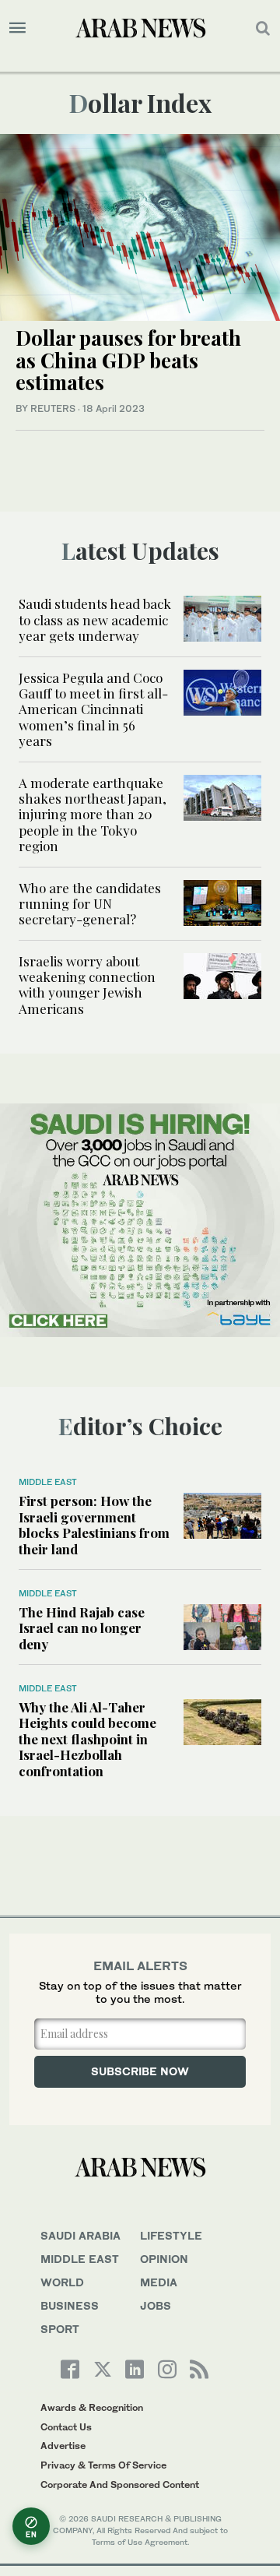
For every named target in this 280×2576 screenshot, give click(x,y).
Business (70, 2305)
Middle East (48, 1482)
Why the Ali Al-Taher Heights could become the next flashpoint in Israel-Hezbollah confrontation (87, 1739)
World (62, 2282)
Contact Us (66, 2427)
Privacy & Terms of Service (103, 2465)
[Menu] (17, 28)
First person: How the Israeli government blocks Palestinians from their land (94, 1524)
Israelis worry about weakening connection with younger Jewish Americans (87, 985)
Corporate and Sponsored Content (120, 2485)
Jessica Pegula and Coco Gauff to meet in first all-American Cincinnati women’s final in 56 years (93, 709)
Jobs (156, 2305)
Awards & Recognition (92, 2407)
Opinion (164, 2259)
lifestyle (171, 2235)
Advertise (63, 2446)
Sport (60, 2329)
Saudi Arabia (80, 2235)
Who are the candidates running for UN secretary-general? (90, 904)
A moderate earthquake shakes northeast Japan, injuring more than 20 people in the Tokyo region (93, 815)
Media (159, 2282)
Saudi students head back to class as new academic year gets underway (95, 619)
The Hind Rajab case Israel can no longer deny (82, 1628)
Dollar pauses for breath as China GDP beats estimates (128, 360)
